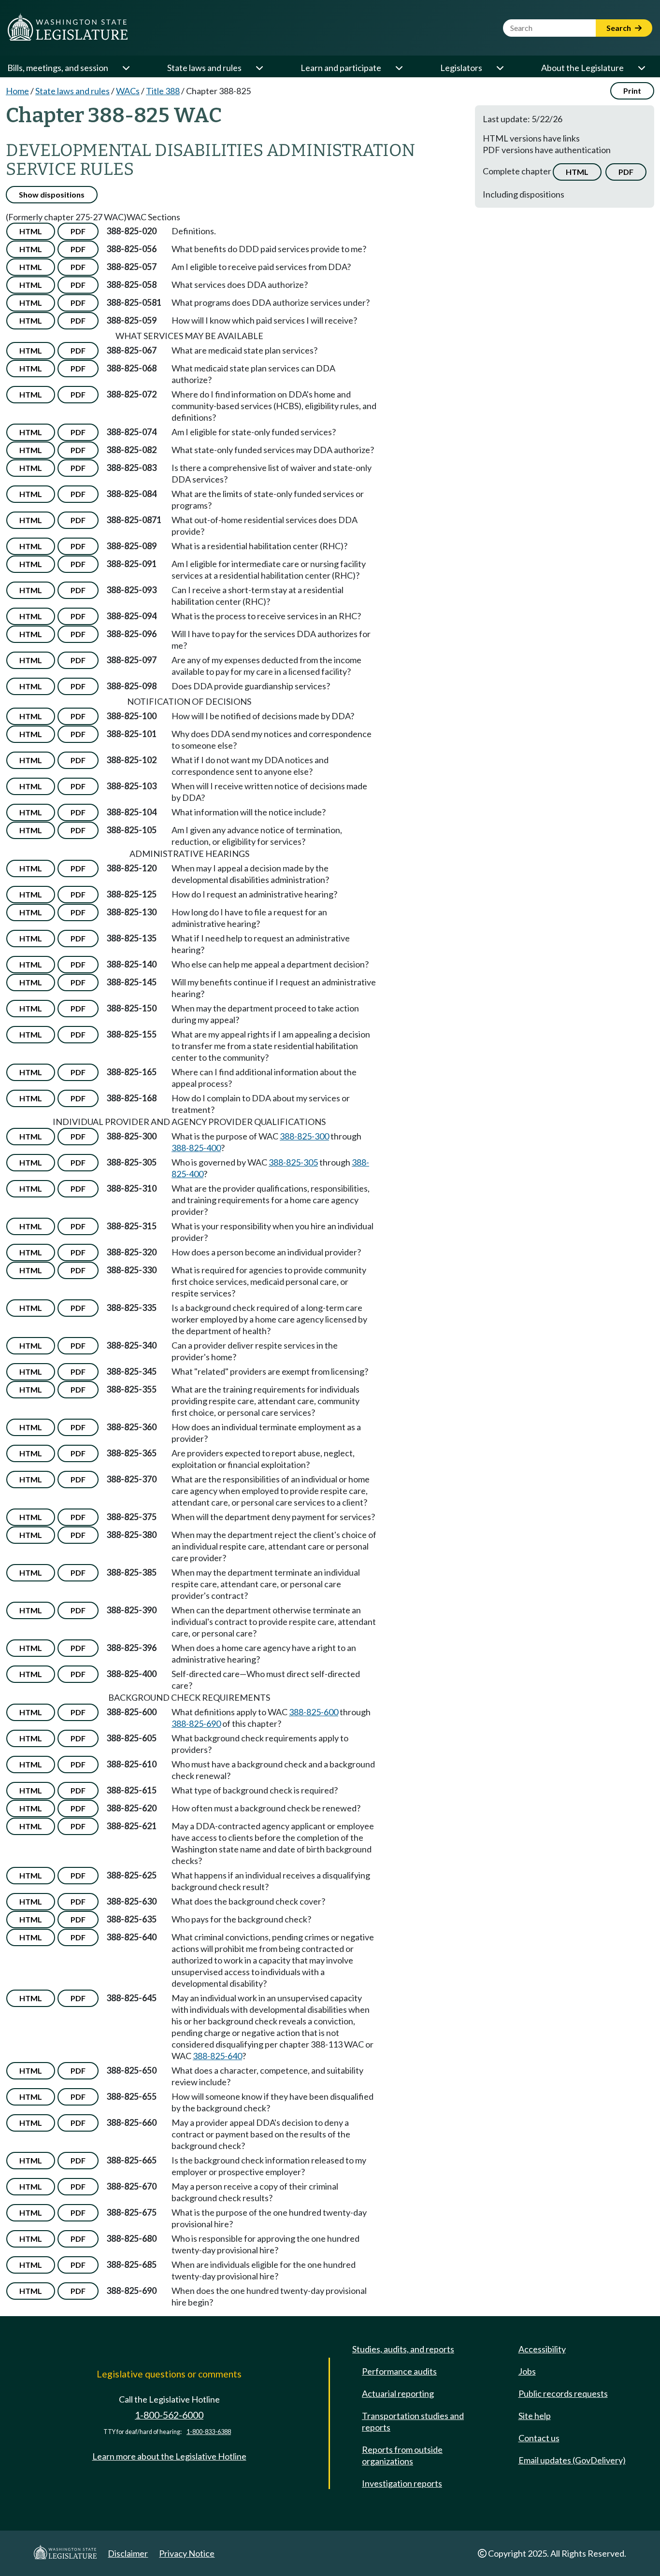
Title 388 (163, 91)
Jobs (527, 2371)
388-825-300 (304, 1136)
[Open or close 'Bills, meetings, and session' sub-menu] (126, 68)
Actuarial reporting (398, 2393)
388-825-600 (314, 1712)
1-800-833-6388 (209, 2432)
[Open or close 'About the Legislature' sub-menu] (641, 68)
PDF (626, 172)
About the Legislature (582, 68)
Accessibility (542, 2349)
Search (619, 28)
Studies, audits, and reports (403, 2349)
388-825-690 (196, 1723)
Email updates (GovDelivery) (572, 2460)
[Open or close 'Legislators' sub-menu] (500, 68)
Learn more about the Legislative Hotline (169, 2456)
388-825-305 (293, 1162)
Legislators (461, 68)
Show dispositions (52, 194)
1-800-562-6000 (169, 2415)
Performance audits (399, 2371)
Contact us (539, 2438)
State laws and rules (204, 68)
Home (17, 91)
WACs (128, 91)
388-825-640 (217, 2056)
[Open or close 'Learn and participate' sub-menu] (399, 68)
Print (632, 91)
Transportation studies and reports (413, 2421)
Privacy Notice (187, 2553)
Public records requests (563, 2393)
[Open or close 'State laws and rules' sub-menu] (259, 68)
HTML (577, 172)
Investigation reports (402, 2483)
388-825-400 (196, 1148)
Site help (535, 2416)
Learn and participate (341, 68)
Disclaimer (128, 2553)
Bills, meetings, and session (58, 68)
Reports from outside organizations (402, 2455)
